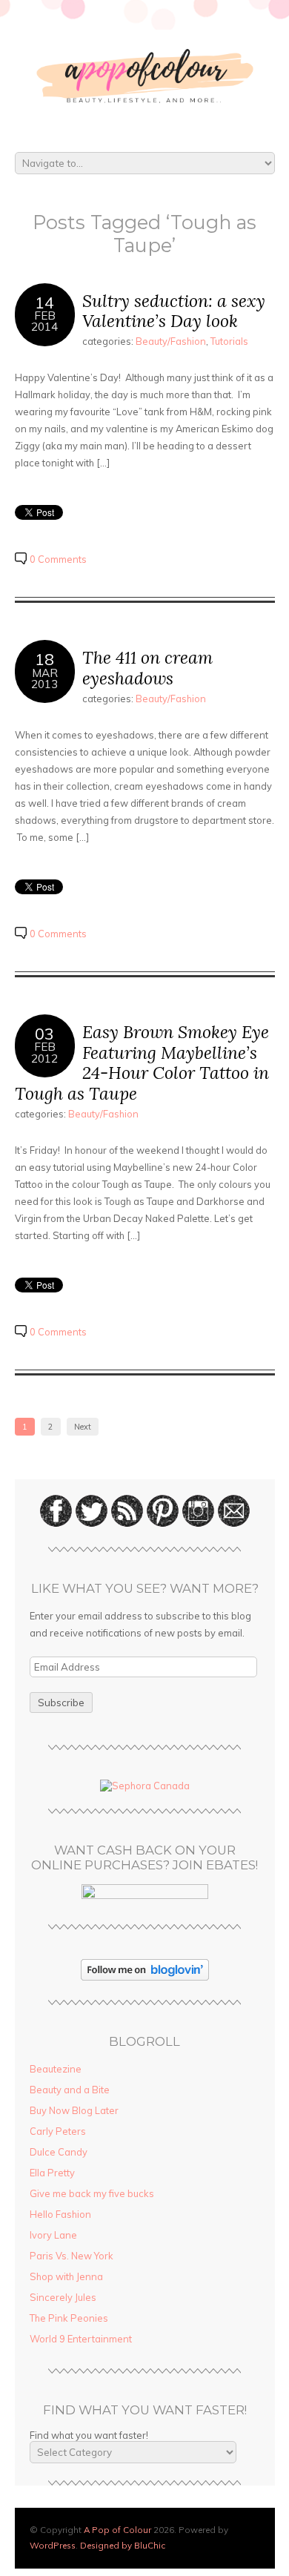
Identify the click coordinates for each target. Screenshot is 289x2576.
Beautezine (56, 2069)
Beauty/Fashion (171, 341)
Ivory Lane (53, 2235)
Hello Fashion (60, 2214)
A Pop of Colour (117, 2530)
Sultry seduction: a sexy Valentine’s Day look (174, 311)
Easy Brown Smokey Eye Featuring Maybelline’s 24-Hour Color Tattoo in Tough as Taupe (142, 1063)
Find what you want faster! (89, 2435)
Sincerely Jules (63, 2297)
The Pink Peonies (69, 2318)
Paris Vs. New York (72, 2256)
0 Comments (58, 559)
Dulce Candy (59, 2152)
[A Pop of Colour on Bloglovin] (145, 1977)
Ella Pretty (52, 2173)
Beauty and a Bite (70, 2090)
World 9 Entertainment (81, 2339)
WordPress (53, 2545)
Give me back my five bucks (92, 2193)
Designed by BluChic (123, 2545)
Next (83, 1427)
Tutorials (229, 341)
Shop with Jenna (66, 2276)
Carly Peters (58, 2131)
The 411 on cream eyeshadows (147, 668)
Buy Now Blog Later (74, 2110)
